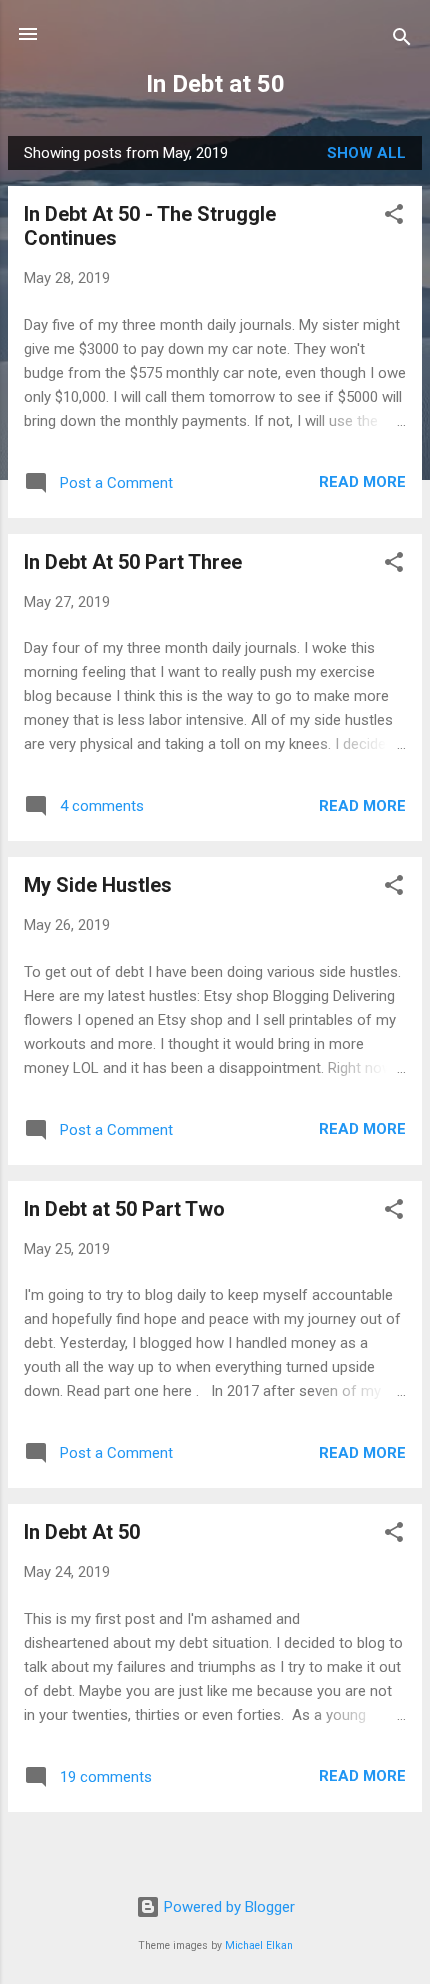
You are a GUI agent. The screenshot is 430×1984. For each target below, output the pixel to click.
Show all (366, 153)
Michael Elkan (259, 1945)
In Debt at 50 (215, 84)
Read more (362, 482)
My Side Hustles (98, 885)
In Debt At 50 (82, 1532)
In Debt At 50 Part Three (133, 562)
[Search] (402, 40)
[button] (394, 217)
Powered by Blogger (227, 1907)
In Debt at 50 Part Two (124, 1209)
